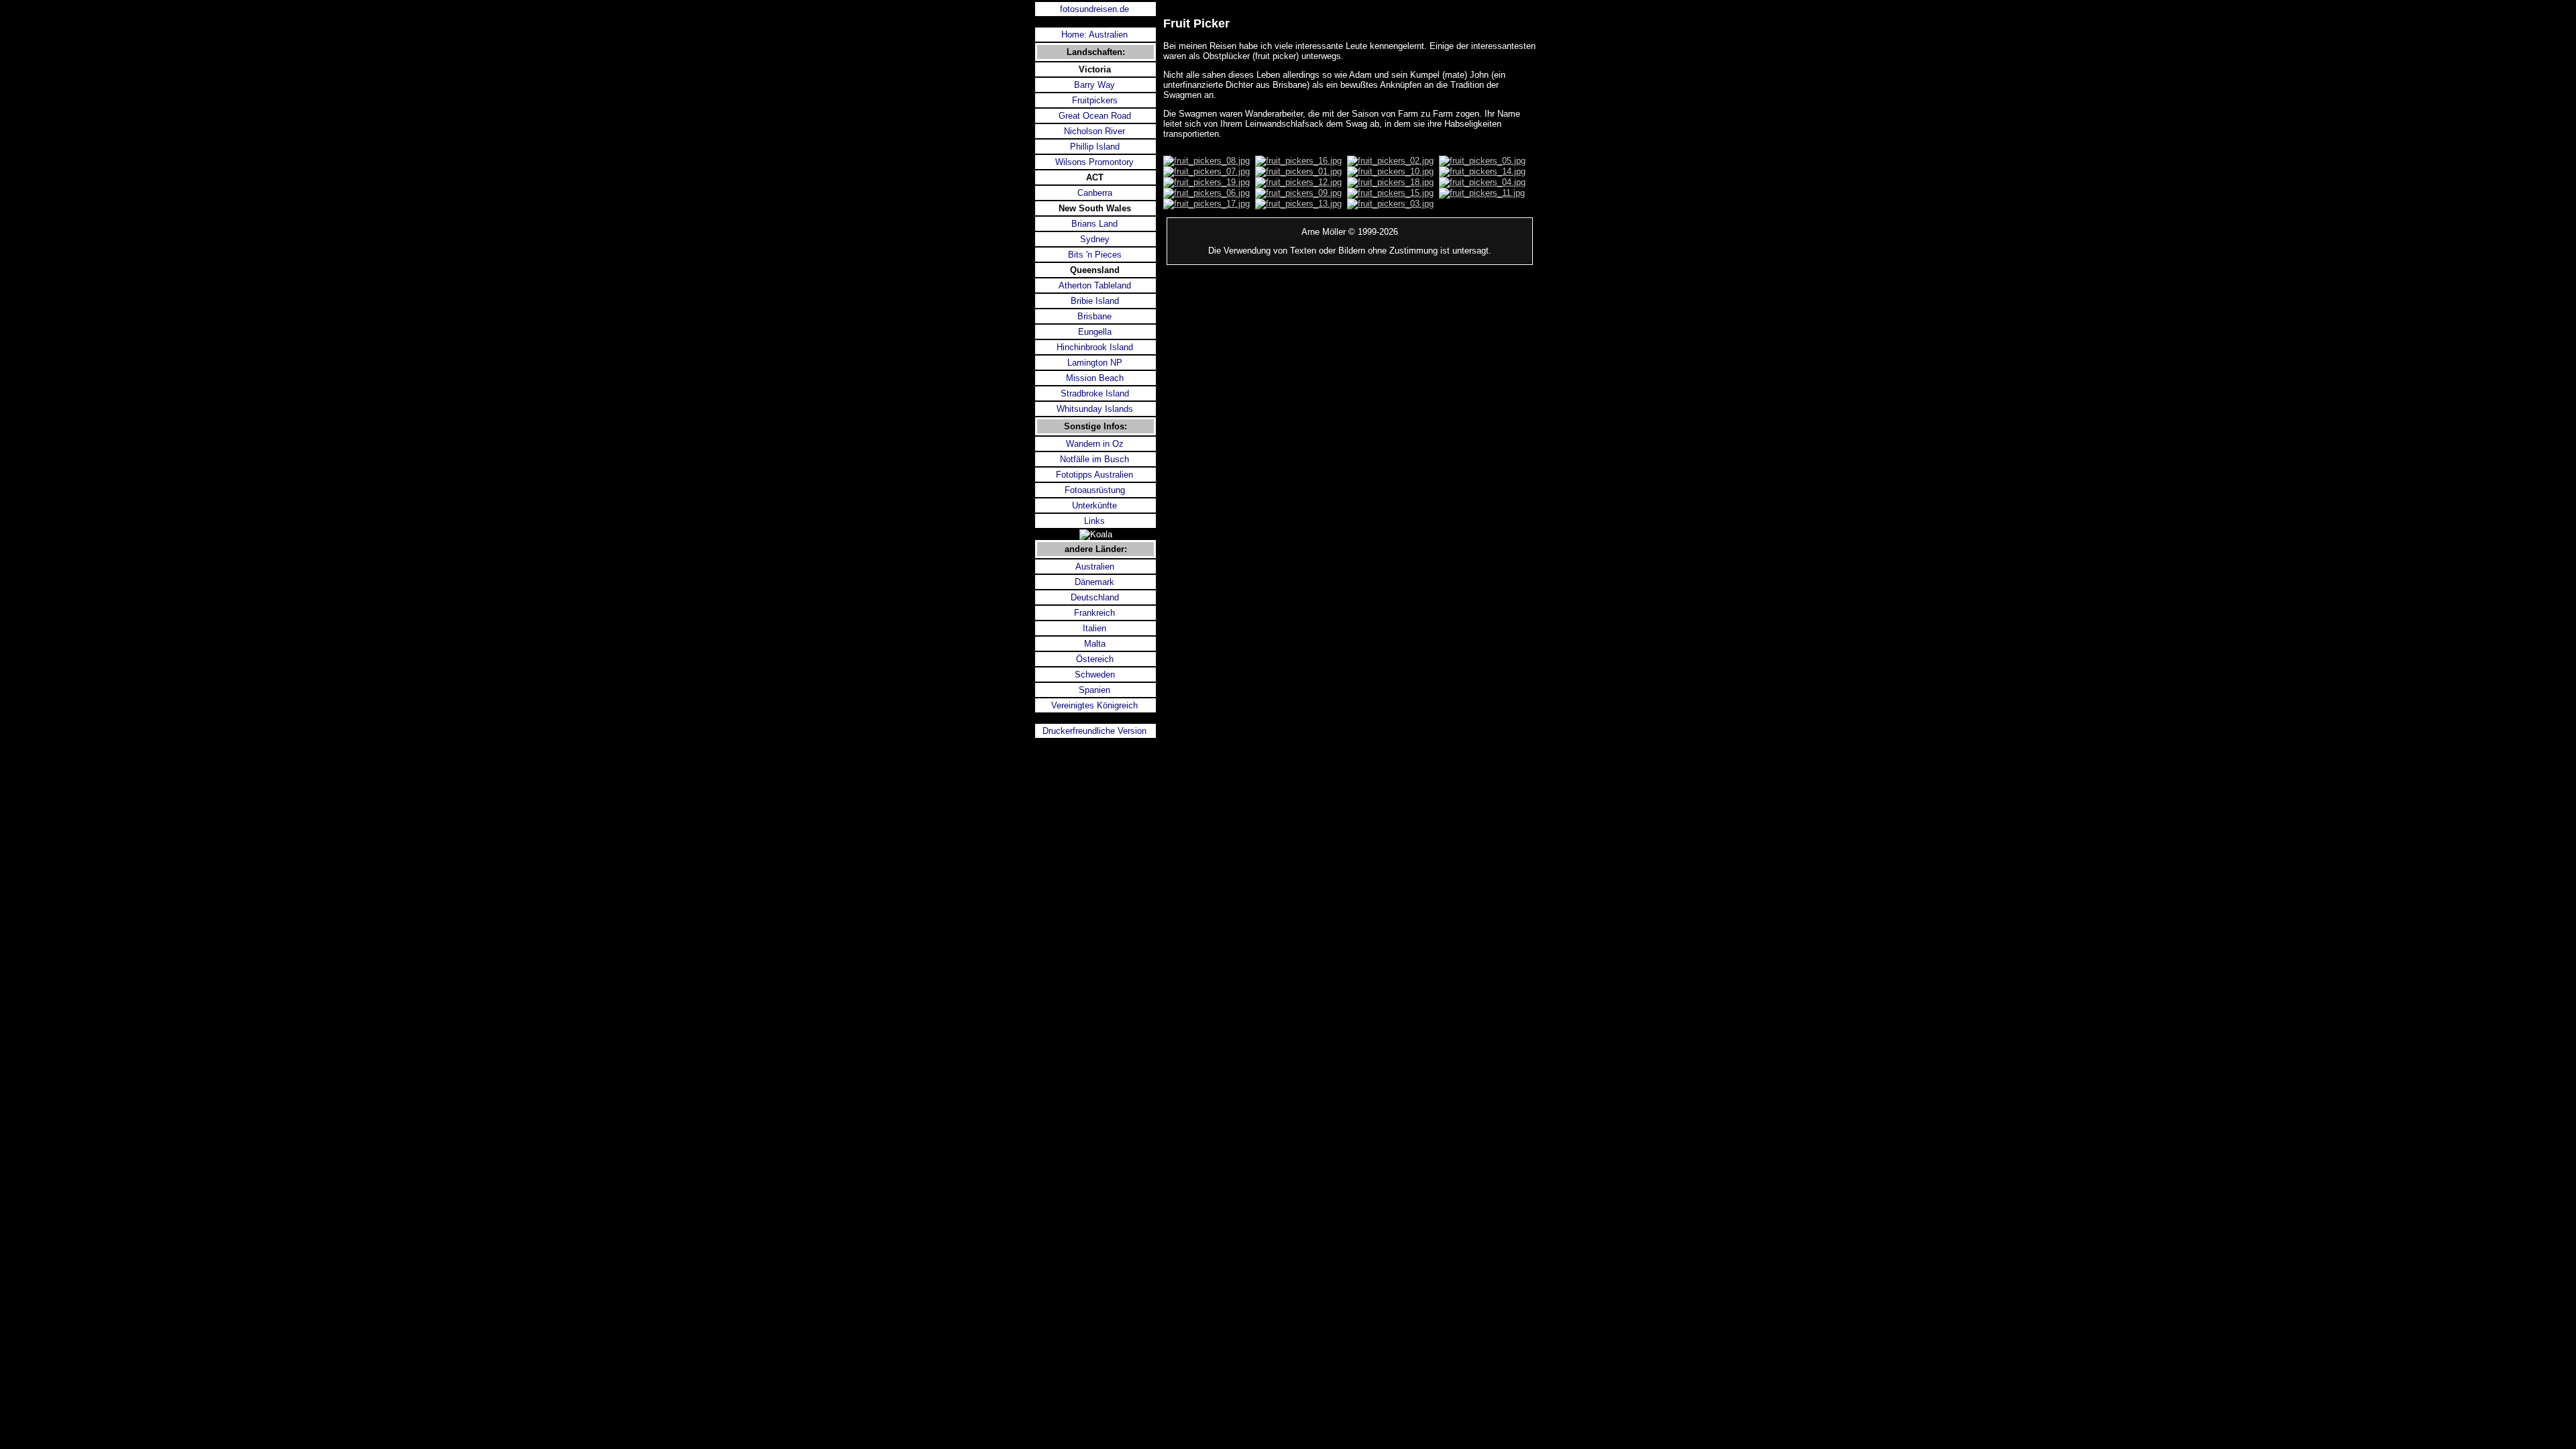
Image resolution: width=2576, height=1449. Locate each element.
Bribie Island (1095, 301)
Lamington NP (1095, 363)
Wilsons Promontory (1094, 162)
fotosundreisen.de (1094, 9)
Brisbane (1094, 316)
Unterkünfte (1094, 505)
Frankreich (1094, 613)
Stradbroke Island (1095, 393)
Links (1094, 521)
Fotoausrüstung (1095, 490)
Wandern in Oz (1095, 444)
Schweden (1095, 675)
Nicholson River (1094, 131)
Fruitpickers (1095, 100)
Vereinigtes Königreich (1094, 705)
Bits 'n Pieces (1095, 255)
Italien (1094, 628)
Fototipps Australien (1094, 475)
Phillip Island (1095, 147)
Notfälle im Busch (1094, 459)
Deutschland (1095, 597)
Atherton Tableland (1095, 285)
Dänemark (1094, 582)
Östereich (1095, 659)
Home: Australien (1094, 35)
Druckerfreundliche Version (1094, 731)
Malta (1095, 644)
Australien (1095, 567)
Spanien (1094, 690)
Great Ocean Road (1095, 116)
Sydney (1095, 239)
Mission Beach (1095, 378)
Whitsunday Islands (1095, 409)
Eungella (1095, 332)
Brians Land (1094, 224)
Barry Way (1094, 85)
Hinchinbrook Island (1095, 347)
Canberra (1095, 193)
